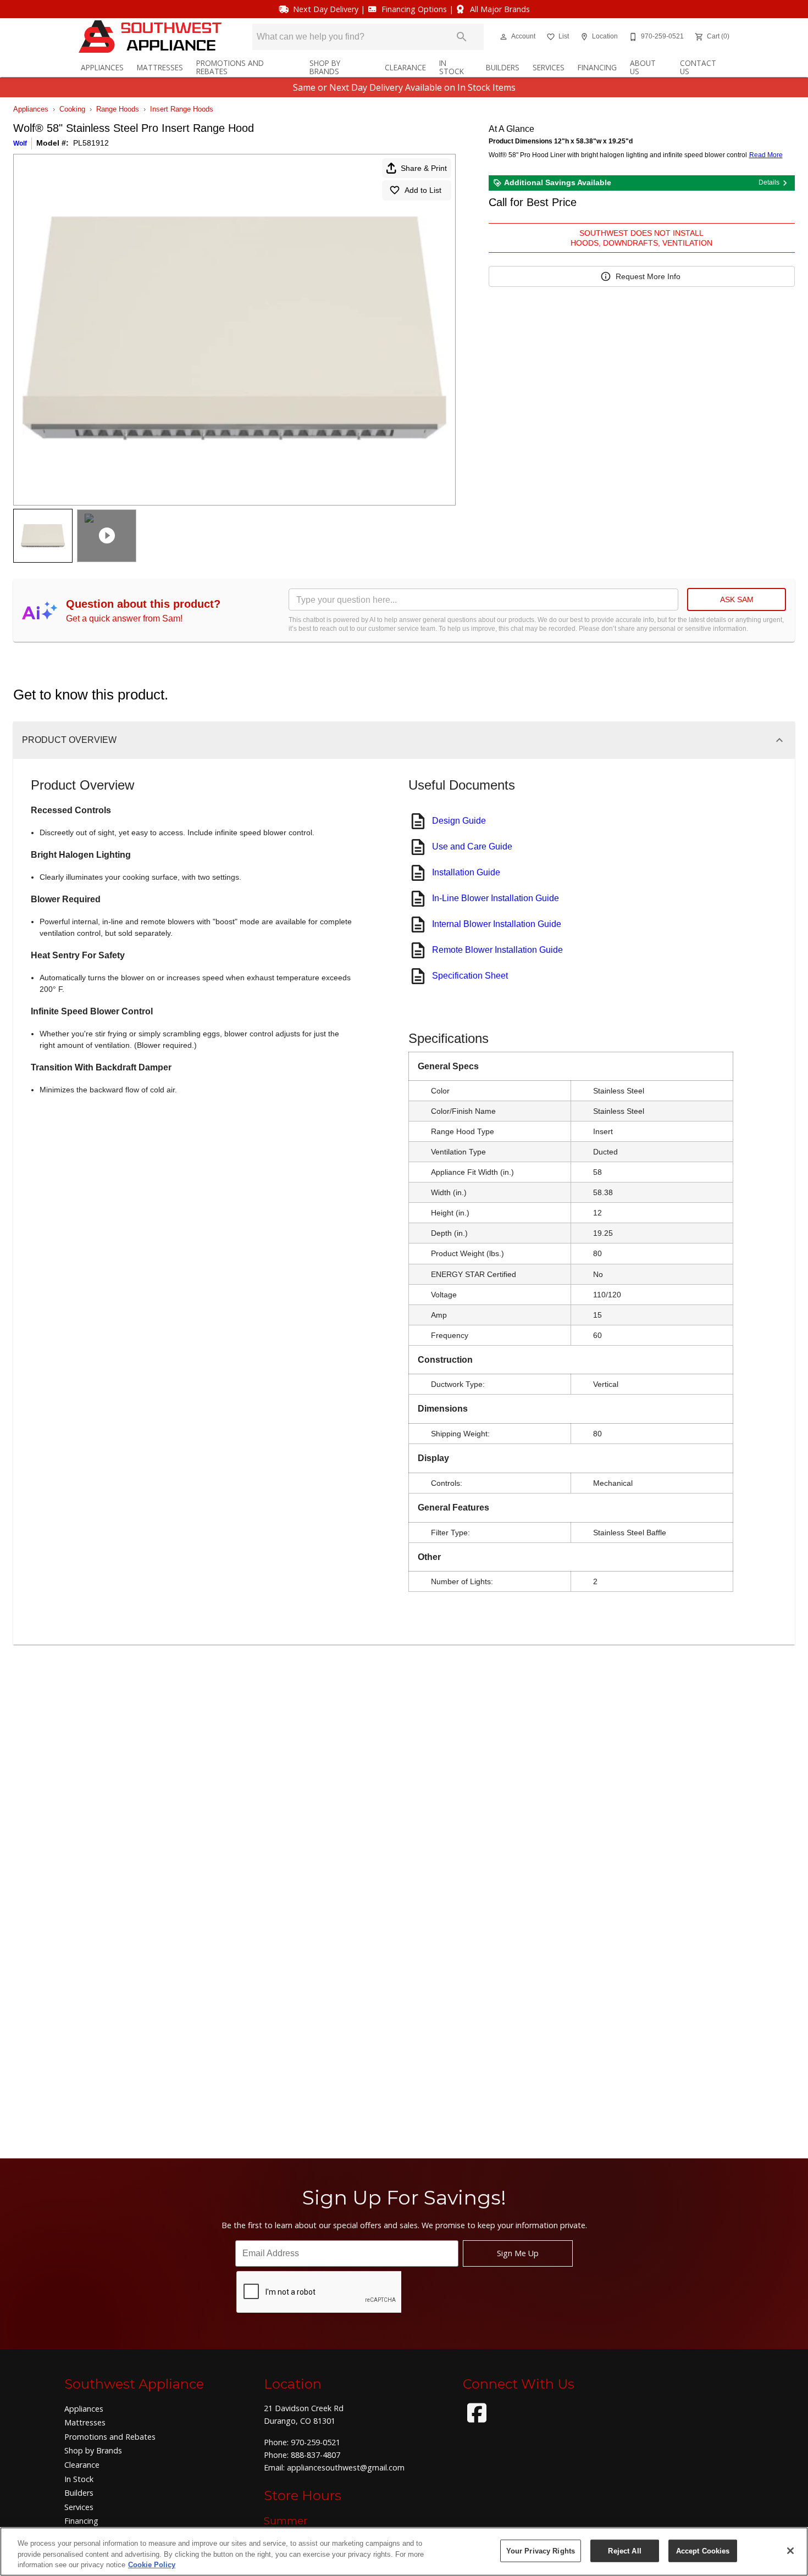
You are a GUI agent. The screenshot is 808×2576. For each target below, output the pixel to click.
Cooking (72, 109)
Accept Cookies (703, 2550)
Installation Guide (466, 872)
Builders (503, 67)
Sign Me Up (518, 2253)
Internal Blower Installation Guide (497, 924)
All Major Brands (500, 9)
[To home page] (150, 37)
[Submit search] (462, 37)
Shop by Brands (325, 67)
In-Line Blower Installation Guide (496, 898)
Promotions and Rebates (230, 67)
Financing (597, 67)
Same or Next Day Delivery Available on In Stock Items (404, 87)
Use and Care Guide (472, 846)
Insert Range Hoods (182, 109)
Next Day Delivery (326, 9)
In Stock (452, 67)
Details (769, 182)
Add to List (423, 190)
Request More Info (648, 276)
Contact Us (698, 67)
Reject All (624, 2550)
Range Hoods (118, 109)
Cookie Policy (152, 2565)
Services (549, 67)
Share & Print (424, 168)
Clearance (405, 67)
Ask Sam (737, 599)
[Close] (790, 2551)
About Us (643, 67)
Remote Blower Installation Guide (497, 950)
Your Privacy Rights (541, 2550)
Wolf (20, 143)
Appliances (102, 67)
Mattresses (160, 67)
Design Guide (459, 821)
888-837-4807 (316, 2455)
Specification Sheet (470, 976)
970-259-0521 (316, 2442)
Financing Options (414, 9)
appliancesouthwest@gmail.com (346, 2467)
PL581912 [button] (91, 143)
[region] (404, 2552)
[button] (503, 37)
